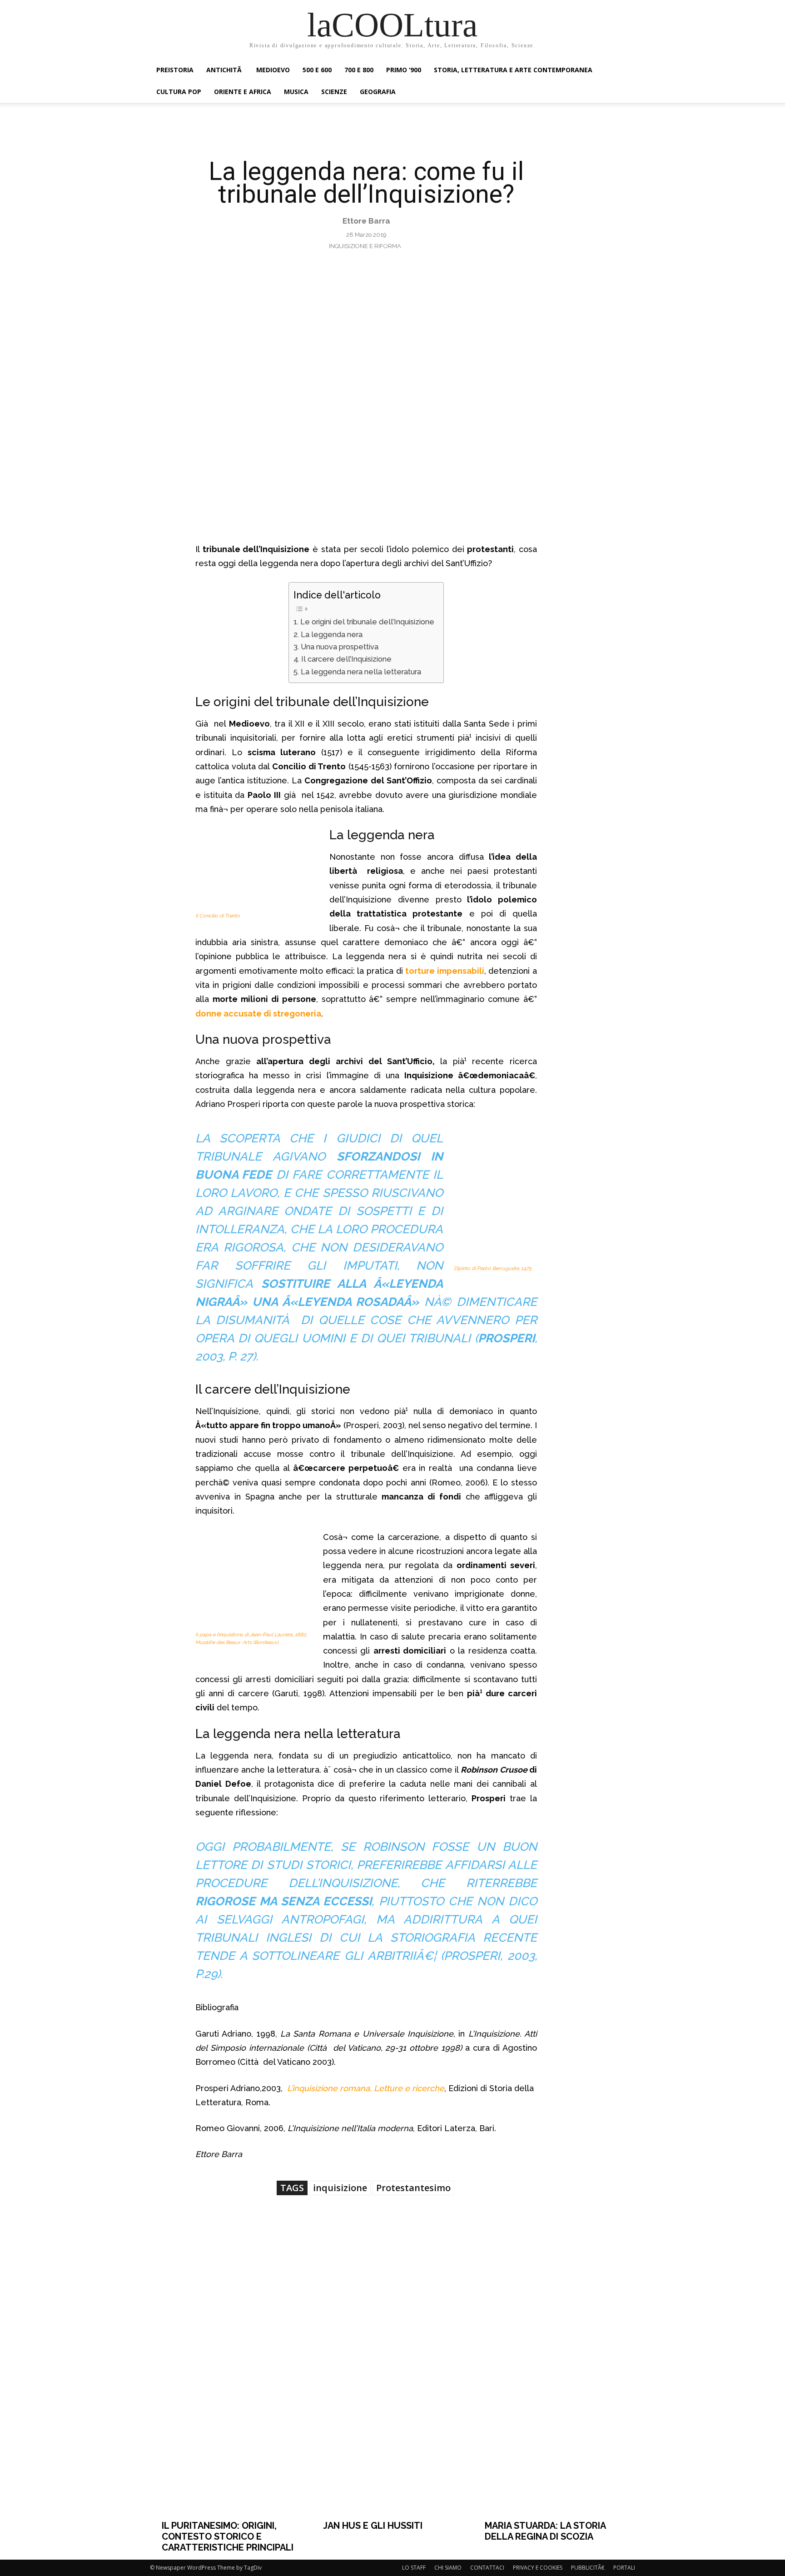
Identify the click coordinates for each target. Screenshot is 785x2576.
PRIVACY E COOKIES (538, 2568)
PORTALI (624, 2568)
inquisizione (340, 2188)
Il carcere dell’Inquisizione (346, 659)
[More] (522, 2235)
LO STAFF (414, 2568)
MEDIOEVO (273, 70)
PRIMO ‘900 (404, 70)
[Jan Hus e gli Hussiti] (392, 2396)
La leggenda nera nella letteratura (361, 672)
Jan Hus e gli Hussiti (373, 2526)
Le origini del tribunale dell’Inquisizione (367, 622)
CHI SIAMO (448, 2568)
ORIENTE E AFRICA (243, 92)
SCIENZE (334, 92)
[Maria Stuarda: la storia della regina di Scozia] (554, 2396)
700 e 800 (359, 70)
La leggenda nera (331, 635)
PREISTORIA (175, 70)
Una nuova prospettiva (339, 647)
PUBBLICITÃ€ (588, 2568)
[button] (624, 71)
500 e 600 (317, 70)
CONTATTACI (487, 2568)
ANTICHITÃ (225, 70)
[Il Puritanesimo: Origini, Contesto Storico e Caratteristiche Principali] (231, 2396)
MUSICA (296, 92)
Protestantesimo (413, 2188)
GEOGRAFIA (378, 92)
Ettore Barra (366, 221)
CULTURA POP (179, 92)
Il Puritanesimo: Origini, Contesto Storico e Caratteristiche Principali (228, 2536)
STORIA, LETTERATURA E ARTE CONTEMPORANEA (513, 70)
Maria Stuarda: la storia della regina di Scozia (545, 2531)
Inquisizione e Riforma (365, 246)
